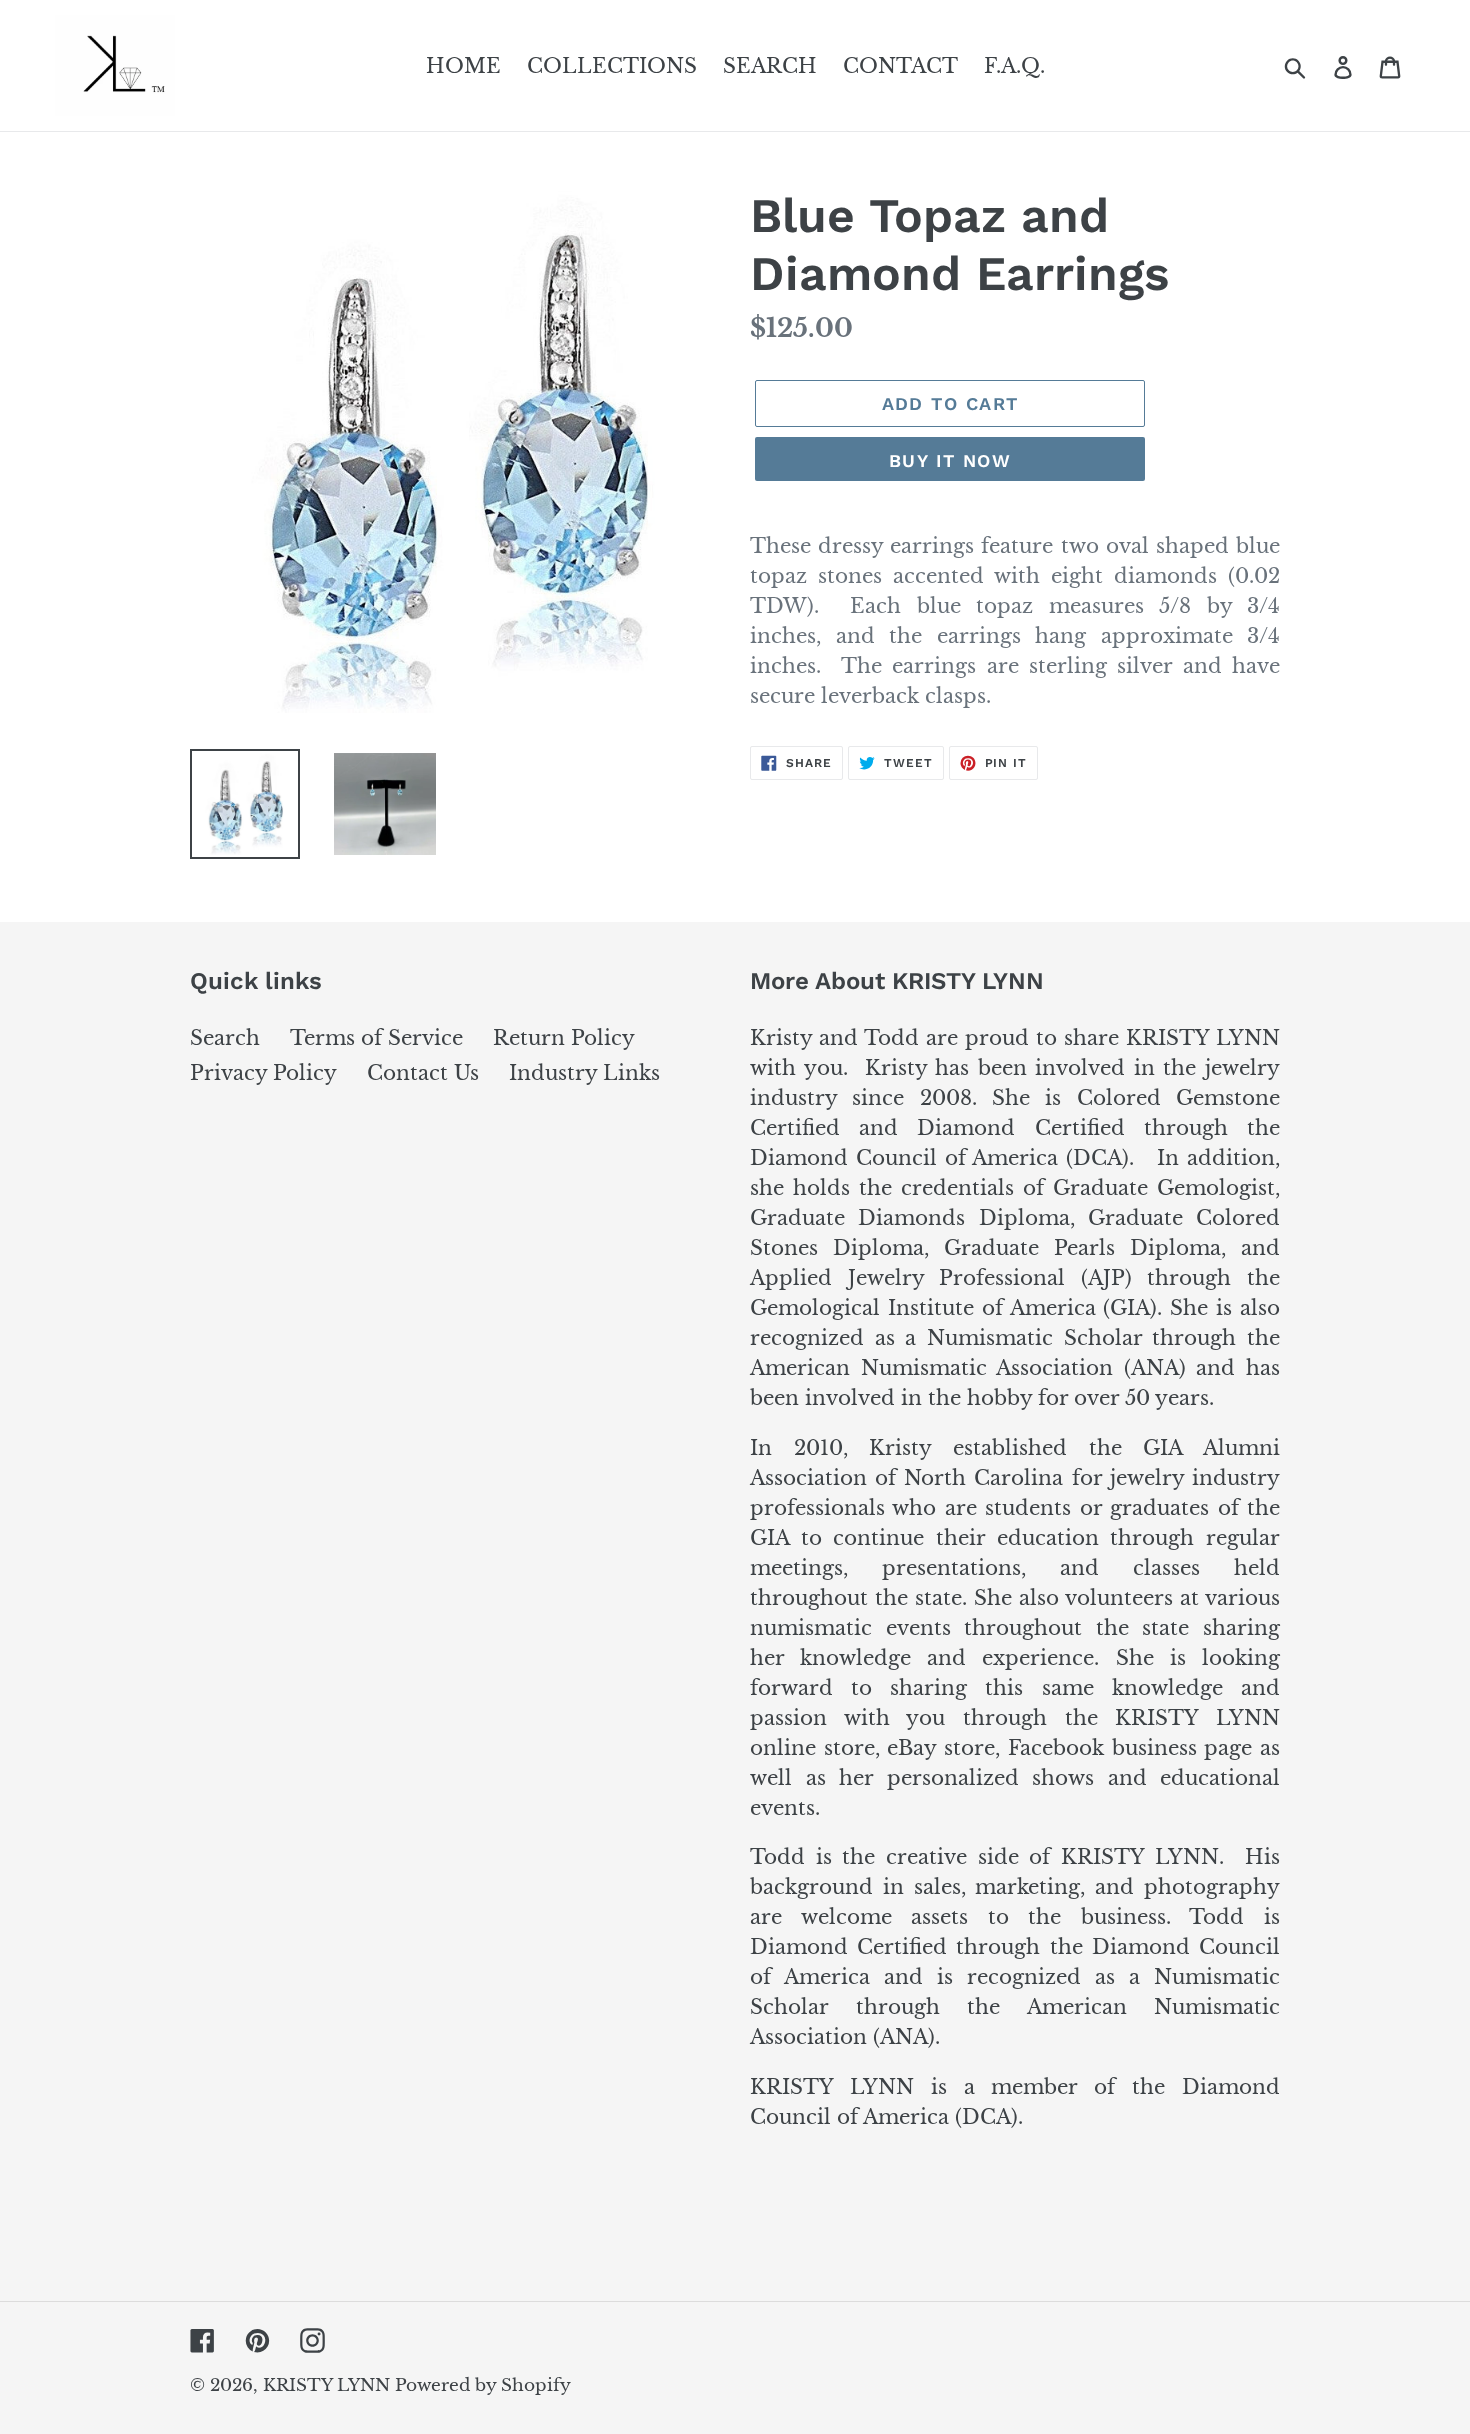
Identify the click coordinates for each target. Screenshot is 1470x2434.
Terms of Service (376, 1038)
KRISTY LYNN (329, 2385)
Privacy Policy (263, 1073)
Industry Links (584, 1073)
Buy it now (950, 460)
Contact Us (423, 1073)
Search (225, 1038)
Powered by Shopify (483, 2385)
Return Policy (564, 1038)
